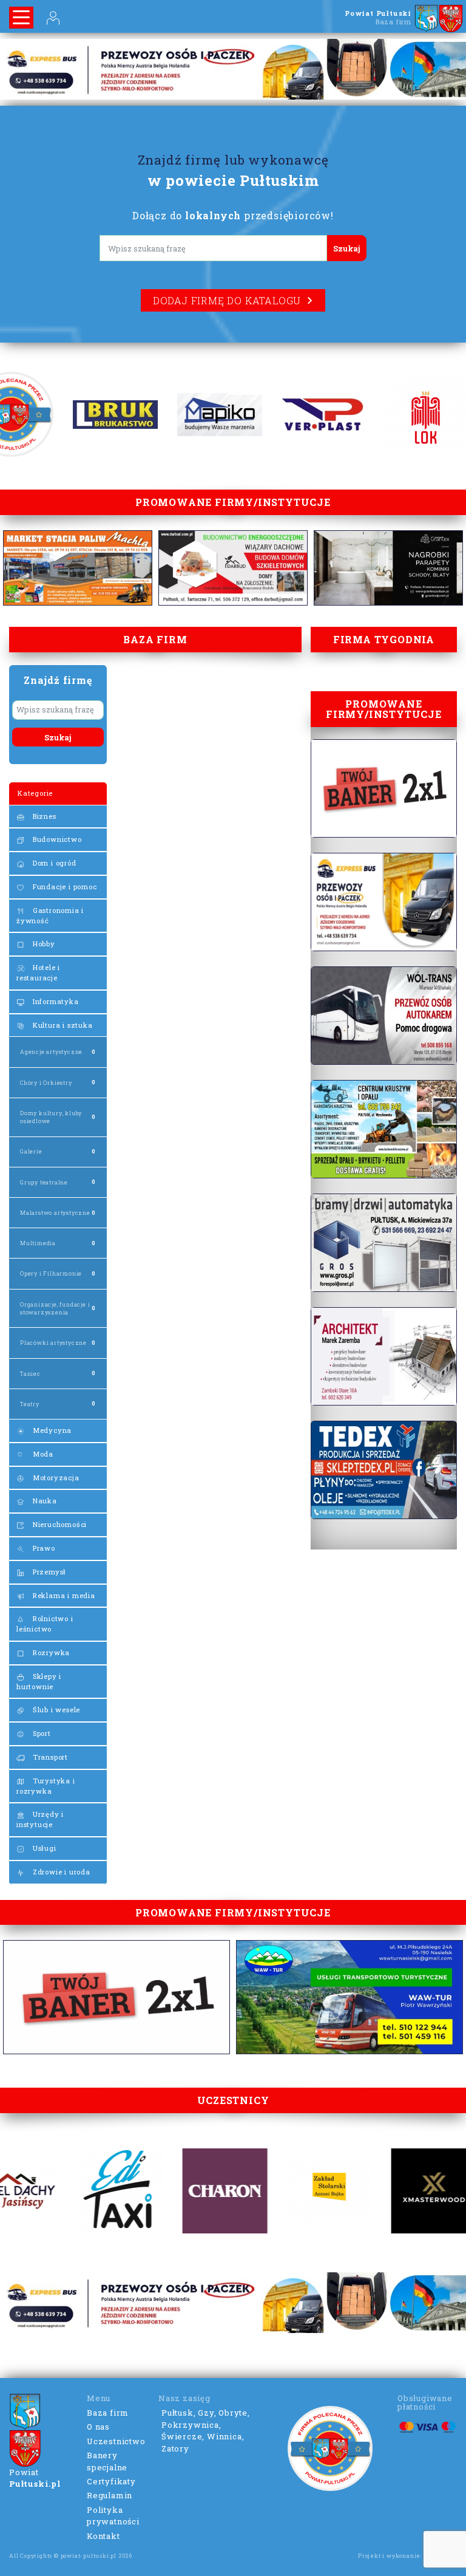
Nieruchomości (59, 1524)
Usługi (43, 1848)
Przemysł (48, 1572)
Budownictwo (56, 839)
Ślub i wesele (55, 1710)
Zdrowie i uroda (60, 1872)
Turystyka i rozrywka (46, 1786)
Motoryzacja (55, 1478)
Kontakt (103, 2536)
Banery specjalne (107, 2461)
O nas (98, 2427)
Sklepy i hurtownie (39, 1681)
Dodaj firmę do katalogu (227, 300)
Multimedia (38, 1243)
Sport (41, 1733)
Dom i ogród (53, 863)
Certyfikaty (111, 2481)
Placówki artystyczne (53, 1343)
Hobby (43, 944)
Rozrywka (50, 1652)
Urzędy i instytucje (40, 1819)
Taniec (30, 1374)
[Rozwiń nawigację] (21, 18)
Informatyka (55, 1001)
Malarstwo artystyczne (55, 1213)
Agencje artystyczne (51, 1052)
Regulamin (110, 2495)
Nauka (44, 1501)
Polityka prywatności (113, 2516)
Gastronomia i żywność (50, 915)
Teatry (30, 1404)
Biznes (43, 816)
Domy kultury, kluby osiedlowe (51, 1117)
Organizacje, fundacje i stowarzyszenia (55, 1308)
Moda (42, 1454)
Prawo (43, 1548)
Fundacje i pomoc (64, 887)
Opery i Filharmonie (51, 1273)
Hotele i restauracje (38, 972)
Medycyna (51, 1430)
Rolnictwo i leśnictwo (45, 1624)
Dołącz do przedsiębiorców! (233, 215)
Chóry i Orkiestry (46, 1083)
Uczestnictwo (116, 2441)
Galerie (31, 1151)
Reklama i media (63, 1595)
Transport (49, 1757)
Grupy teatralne (44, 1182)
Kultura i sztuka (62, 1025)
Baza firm (108, 2413)
